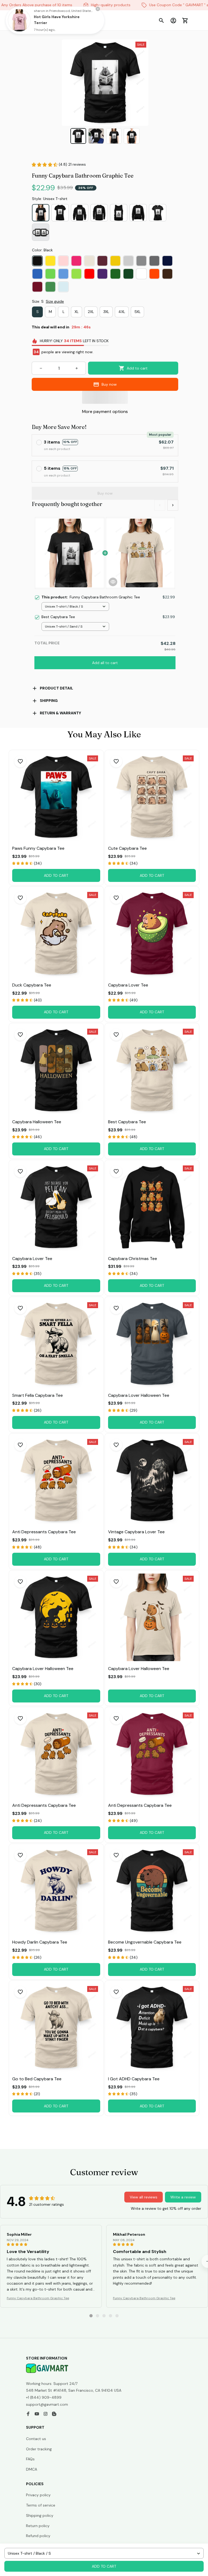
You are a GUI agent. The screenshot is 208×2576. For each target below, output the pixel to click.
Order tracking (39, 2449)
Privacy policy (38, 2495)
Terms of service (41, 2505)
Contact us (36, 2439)
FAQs (30, 2459)
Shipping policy (40, 2515)
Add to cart (104, 2566)
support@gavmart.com (47, 2404)
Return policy (38, 2526)
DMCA (32, 2469)
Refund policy (38, 2536)
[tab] (91, 2316)
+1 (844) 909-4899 (44, 2397)
